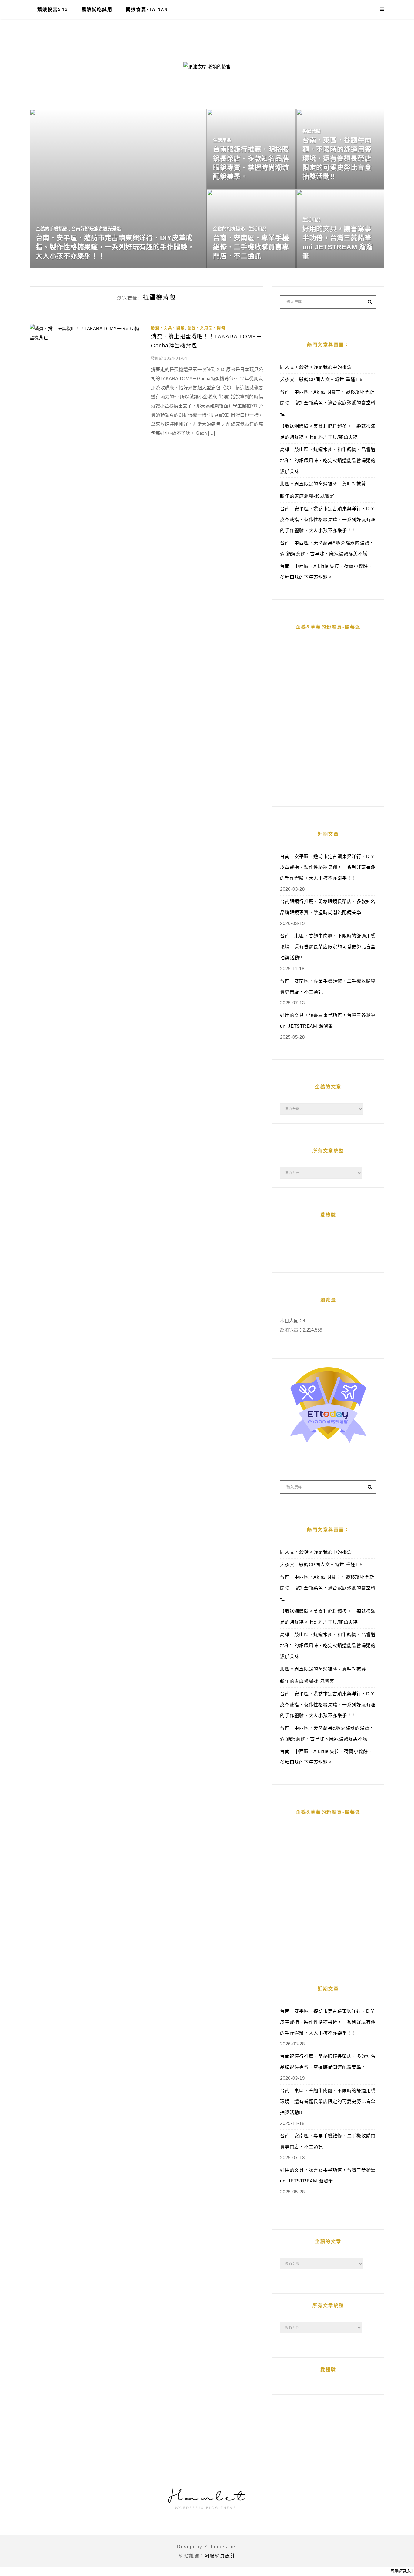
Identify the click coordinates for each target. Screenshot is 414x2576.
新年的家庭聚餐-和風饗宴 (307, 496)
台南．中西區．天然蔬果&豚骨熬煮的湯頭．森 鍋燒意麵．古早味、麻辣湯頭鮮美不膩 (327, 548)
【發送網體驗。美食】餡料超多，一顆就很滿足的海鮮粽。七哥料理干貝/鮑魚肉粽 (328, 432)
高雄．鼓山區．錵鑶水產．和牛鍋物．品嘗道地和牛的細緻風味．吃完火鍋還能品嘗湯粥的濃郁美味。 (328, 460)
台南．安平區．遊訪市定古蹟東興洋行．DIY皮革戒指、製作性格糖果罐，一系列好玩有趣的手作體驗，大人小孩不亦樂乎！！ (328, 519)
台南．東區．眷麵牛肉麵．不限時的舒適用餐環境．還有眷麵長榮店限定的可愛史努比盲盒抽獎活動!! (328, 947)
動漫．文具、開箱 (168, 328)
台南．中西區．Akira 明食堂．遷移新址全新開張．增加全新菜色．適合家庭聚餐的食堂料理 (328, 403)
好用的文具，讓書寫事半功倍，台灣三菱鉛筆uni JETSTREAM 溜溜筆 (328, 1021)
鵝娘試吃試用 (97, 9)
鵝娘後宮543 (53, 9)
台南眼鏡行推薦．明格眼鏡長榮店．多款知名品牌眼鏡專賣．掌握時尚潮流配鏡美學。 (328, 907)
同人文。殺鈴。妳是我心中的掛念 (316, 367)
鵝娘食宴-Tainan (147, 9)
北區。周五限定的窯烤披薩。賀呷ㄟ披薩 (323, 484)
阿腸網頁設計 (220, 2556)
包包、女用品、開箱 (206, 328)
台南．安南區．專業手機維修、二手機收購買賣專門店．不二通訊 (328, 986)
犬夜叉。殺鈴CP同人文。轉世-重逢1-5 (321, 379)
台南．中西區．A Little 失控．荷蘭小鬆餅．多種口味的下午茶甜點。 (326, 572)
